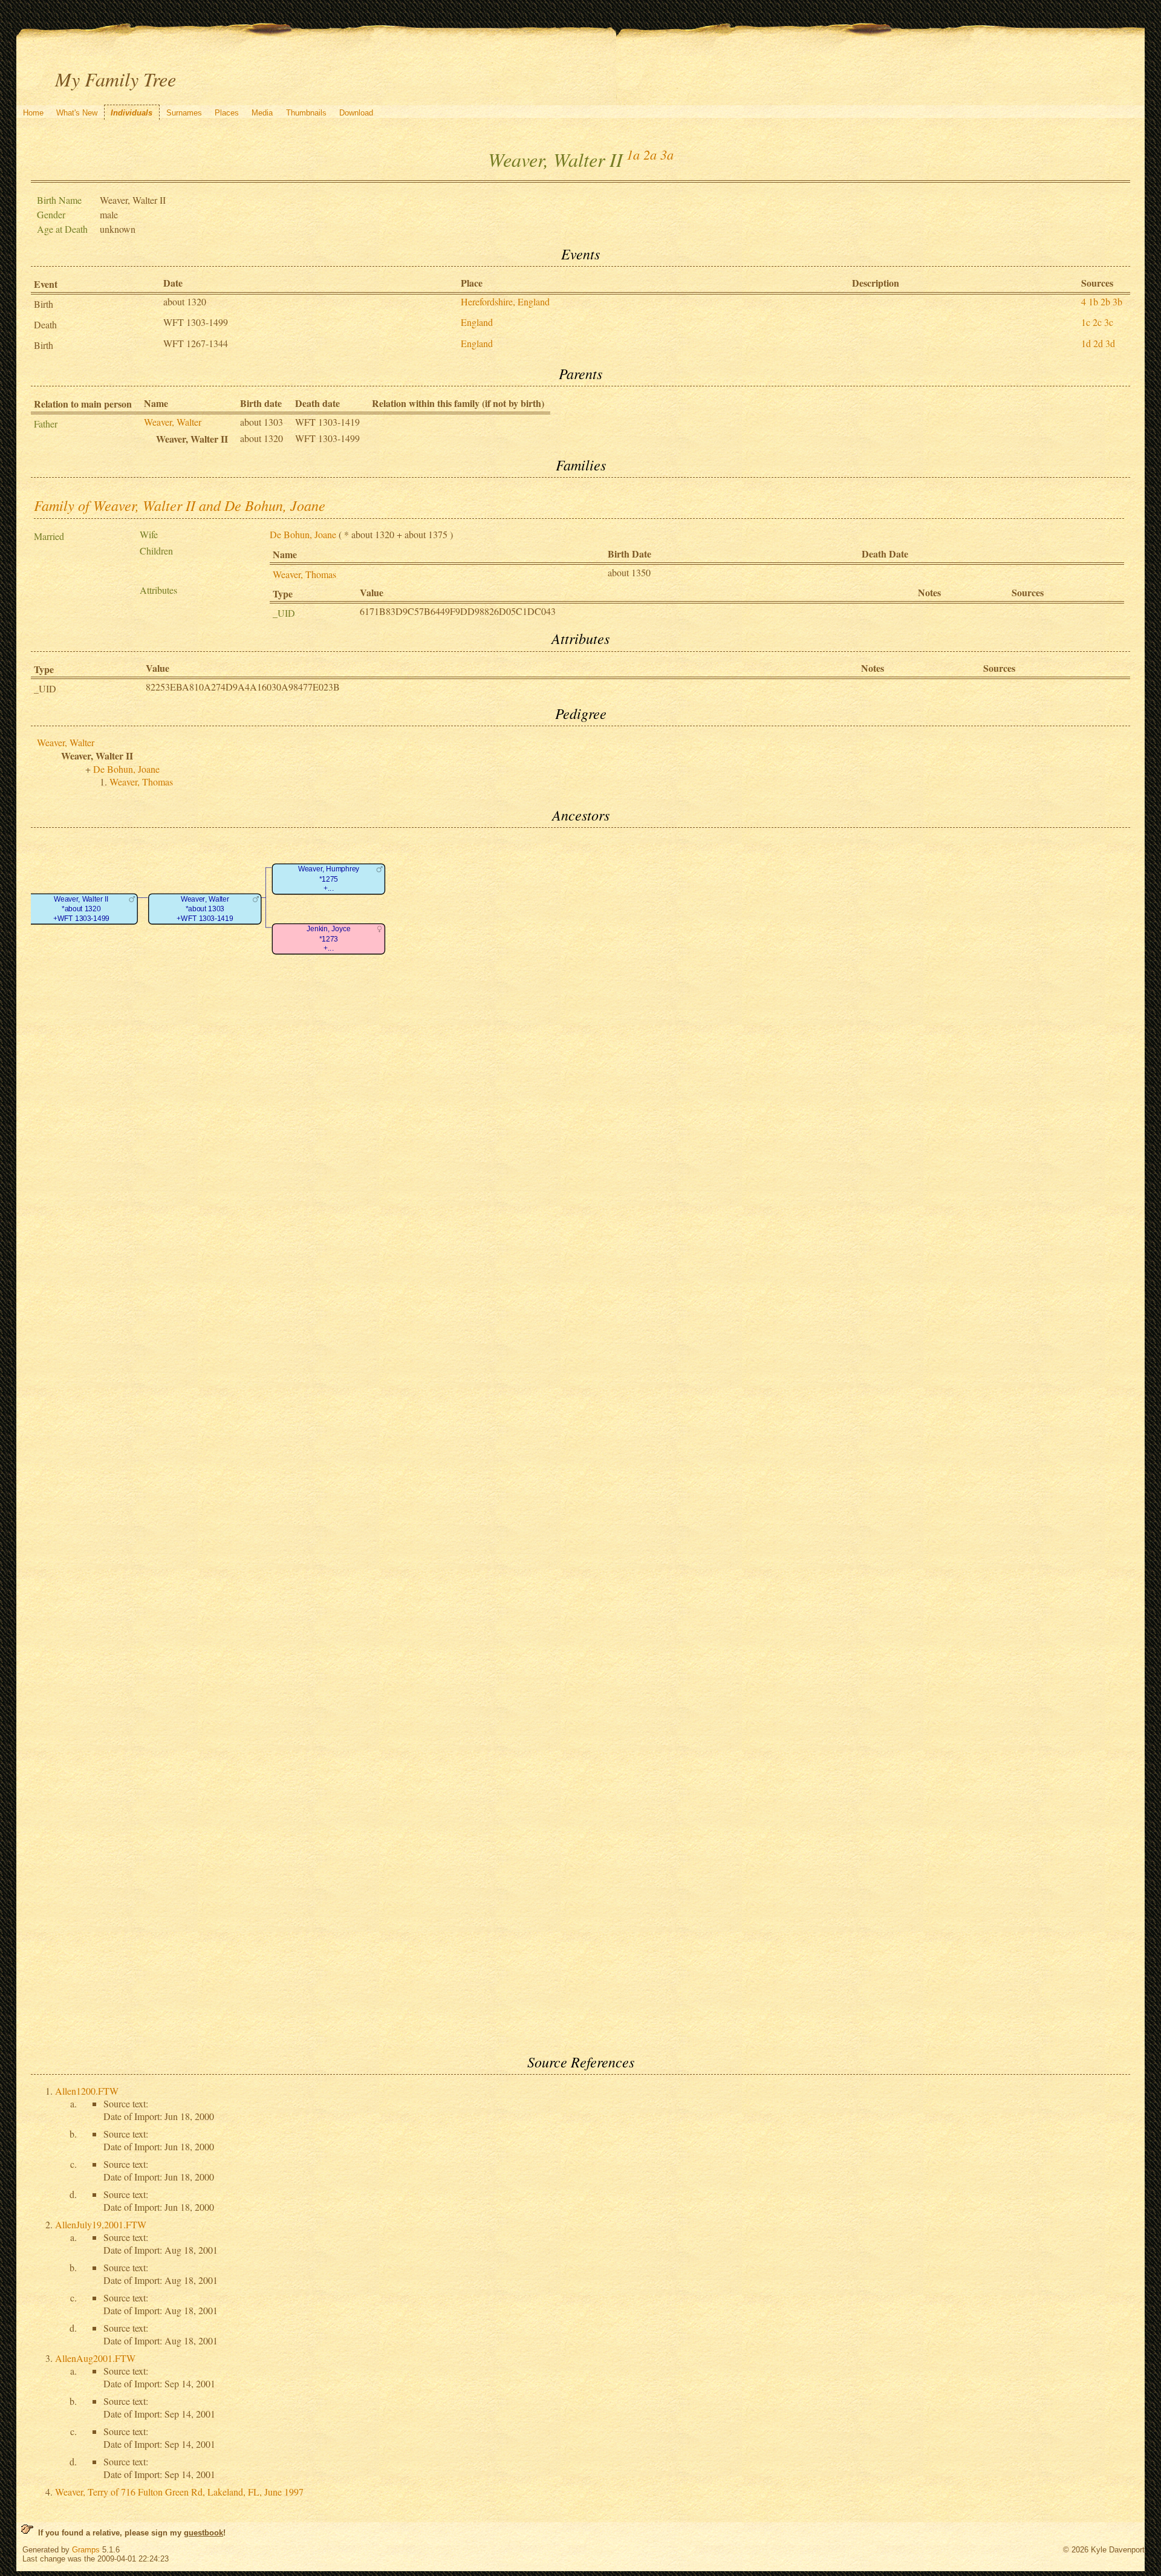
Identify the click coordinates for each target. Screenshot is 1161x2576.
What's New (77, 113)
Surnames (184, 113)
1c (1086, 322)
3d (1110, 343)
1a (633, 154)
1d (1086, 343)
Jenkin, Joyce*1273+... (328, 939)
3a (667, 154)
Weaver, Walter (173, 422)
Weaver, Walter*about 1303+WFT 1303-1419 (205, 909)
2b (1105, 301)
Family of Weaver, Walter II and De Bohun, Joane (180, 505)
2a (650, 154)
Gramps (86, 2550)
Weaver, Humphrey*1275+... (329, 879)
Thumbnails (306, 113)
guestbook (203, 2533)
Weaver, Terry (179, 2492)
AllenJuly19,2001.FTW (101, 2224)
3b (1117, 301)
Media (262, 113)
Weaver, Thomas (304, 574)
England (477, 322)
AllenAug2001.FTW (95, 2358)
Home (33, 113)
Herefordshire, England (505, 301)
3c (1109, 322)
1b (1093, 301)
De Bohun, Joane (303, 534)
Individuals (132, 113)
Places (227, 113)
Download (356, 113)
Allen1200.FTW (87, 2091)
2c (1097, 322)
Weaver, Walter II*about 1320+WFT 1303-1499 (81, 909)
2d (1098, 343)
